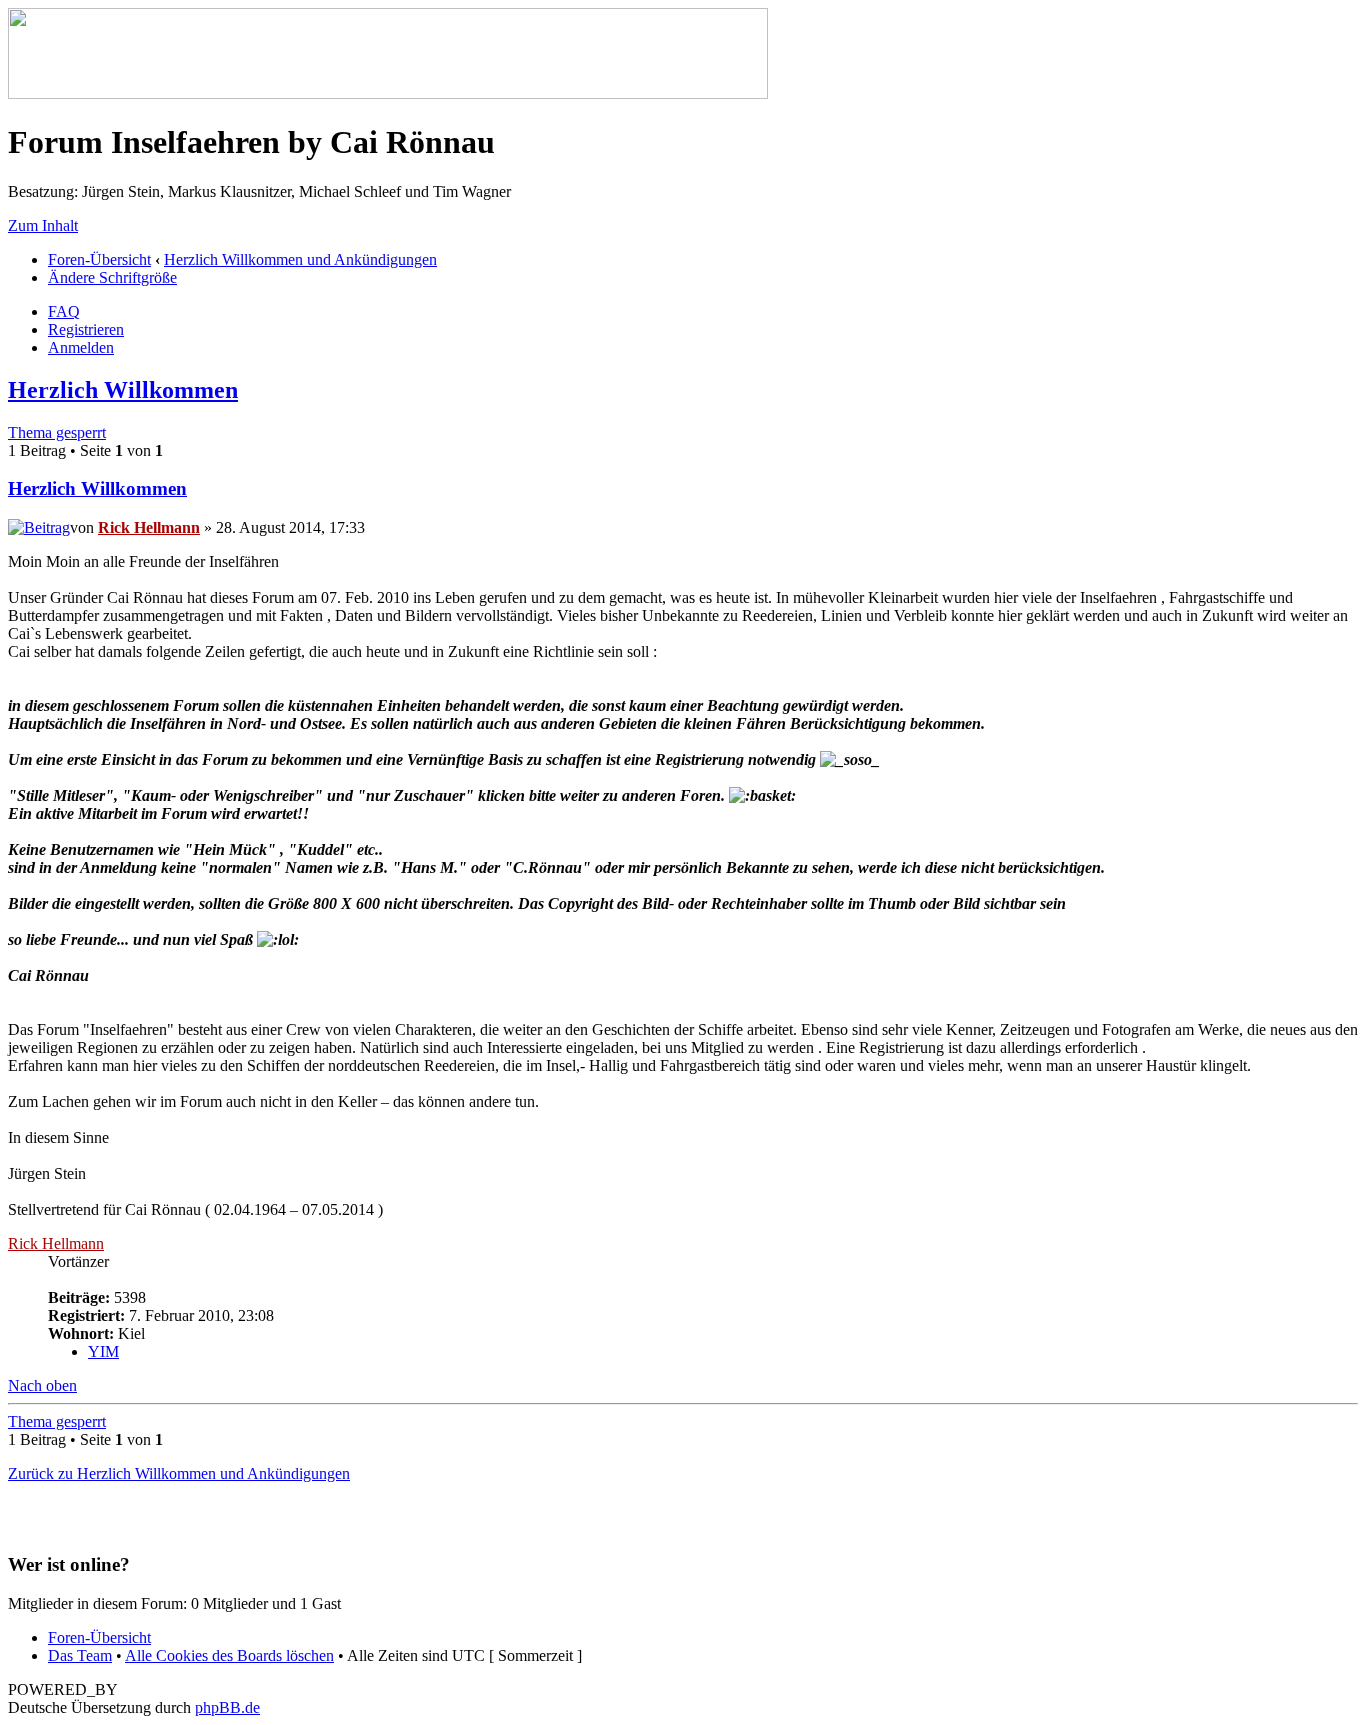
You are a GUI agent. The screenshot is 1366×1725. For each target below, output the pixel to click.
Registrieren (86, 329)
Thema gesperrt (57, 432)
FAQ (64, 311)
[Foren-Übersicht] (388, 93)
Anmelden (81, 347)
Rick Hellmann (149, 527)
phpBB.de (227, 1707)
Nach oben (42, 1385)
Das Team (80, 1655)
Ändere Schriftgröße (112, 277)
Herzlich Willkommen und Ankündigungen (300, 259)
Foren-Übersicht (99, 259)
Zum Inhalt (43, 225)
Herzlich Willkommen (123, 390)
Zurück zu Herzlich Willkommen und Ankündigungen (179, 1473)
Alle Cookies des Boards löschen (229, 1655)
